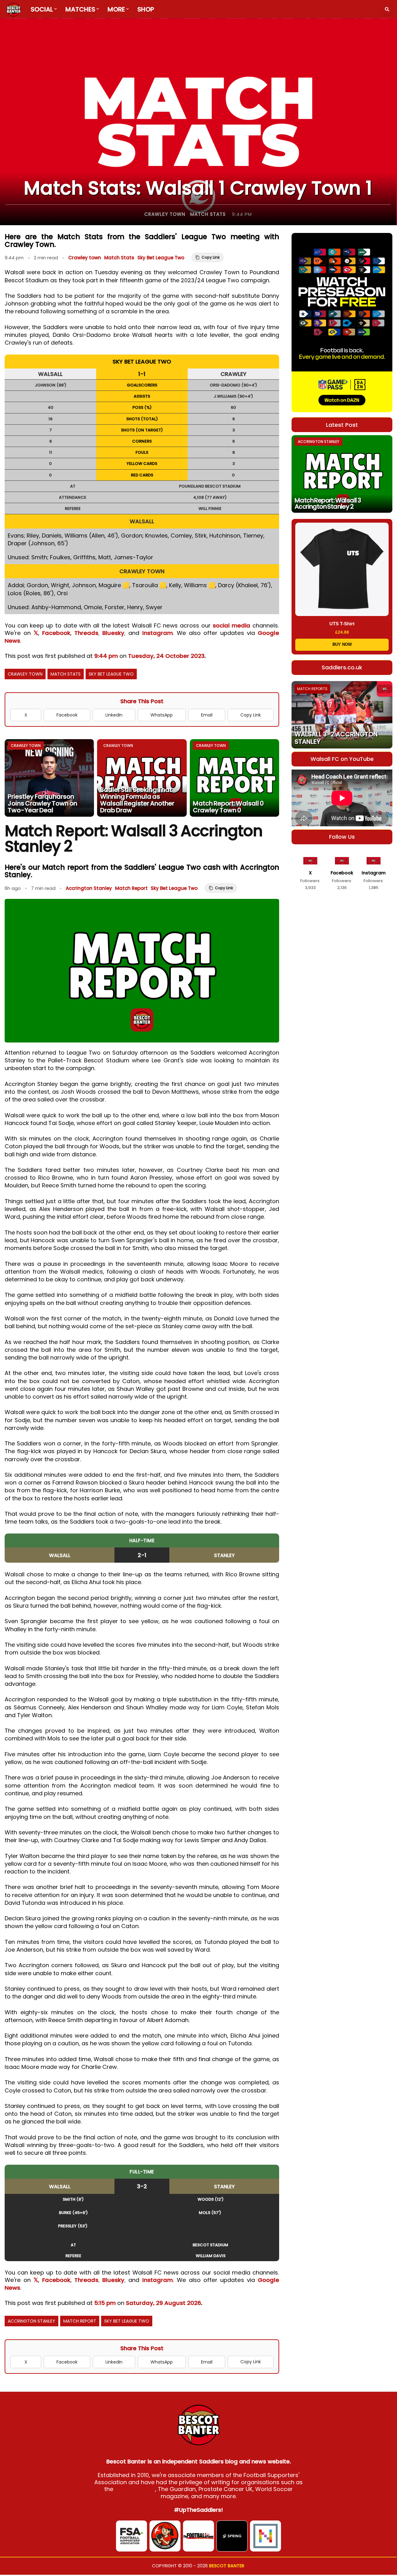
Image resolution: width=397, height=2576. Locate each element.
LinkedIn (114, 715)
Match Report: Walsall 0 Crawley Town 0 (228, 807)
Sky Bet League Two (161, 258)
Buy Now (342, 644)
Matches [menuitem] (80, 9)
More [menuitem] (116, 9)
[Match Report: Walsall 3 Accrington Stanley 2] (342, 474)
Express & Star (135, 2489)
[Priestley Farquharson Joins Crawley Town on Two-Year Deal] (49, 778)
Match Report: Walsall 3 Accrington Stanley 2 (328, 503)
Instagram (158, 633)
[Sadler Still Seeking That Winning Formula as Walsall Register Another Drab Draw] (142, 778)
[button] (387, 9)
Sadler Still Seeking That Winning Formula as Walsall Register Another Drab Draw (137, 800)
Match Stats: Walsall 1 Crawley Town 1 (198, 188)
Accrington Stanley (89, 888)
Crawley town (165, 214)
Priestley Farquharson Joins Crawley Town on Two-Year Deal (42, 803)
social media (232, 625)
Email (207, 715)
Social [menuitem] (42, 9)
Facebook (56, 633)
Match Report (131, 888)
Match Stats (208, 214)
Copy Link (251, 715)
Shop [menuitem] (146, 9)
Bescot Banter (227, 2566)
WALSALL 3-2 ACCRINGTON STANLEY (336, 738)
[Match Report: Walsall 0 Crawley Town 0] (234, 778)
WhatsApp (162, 715)
